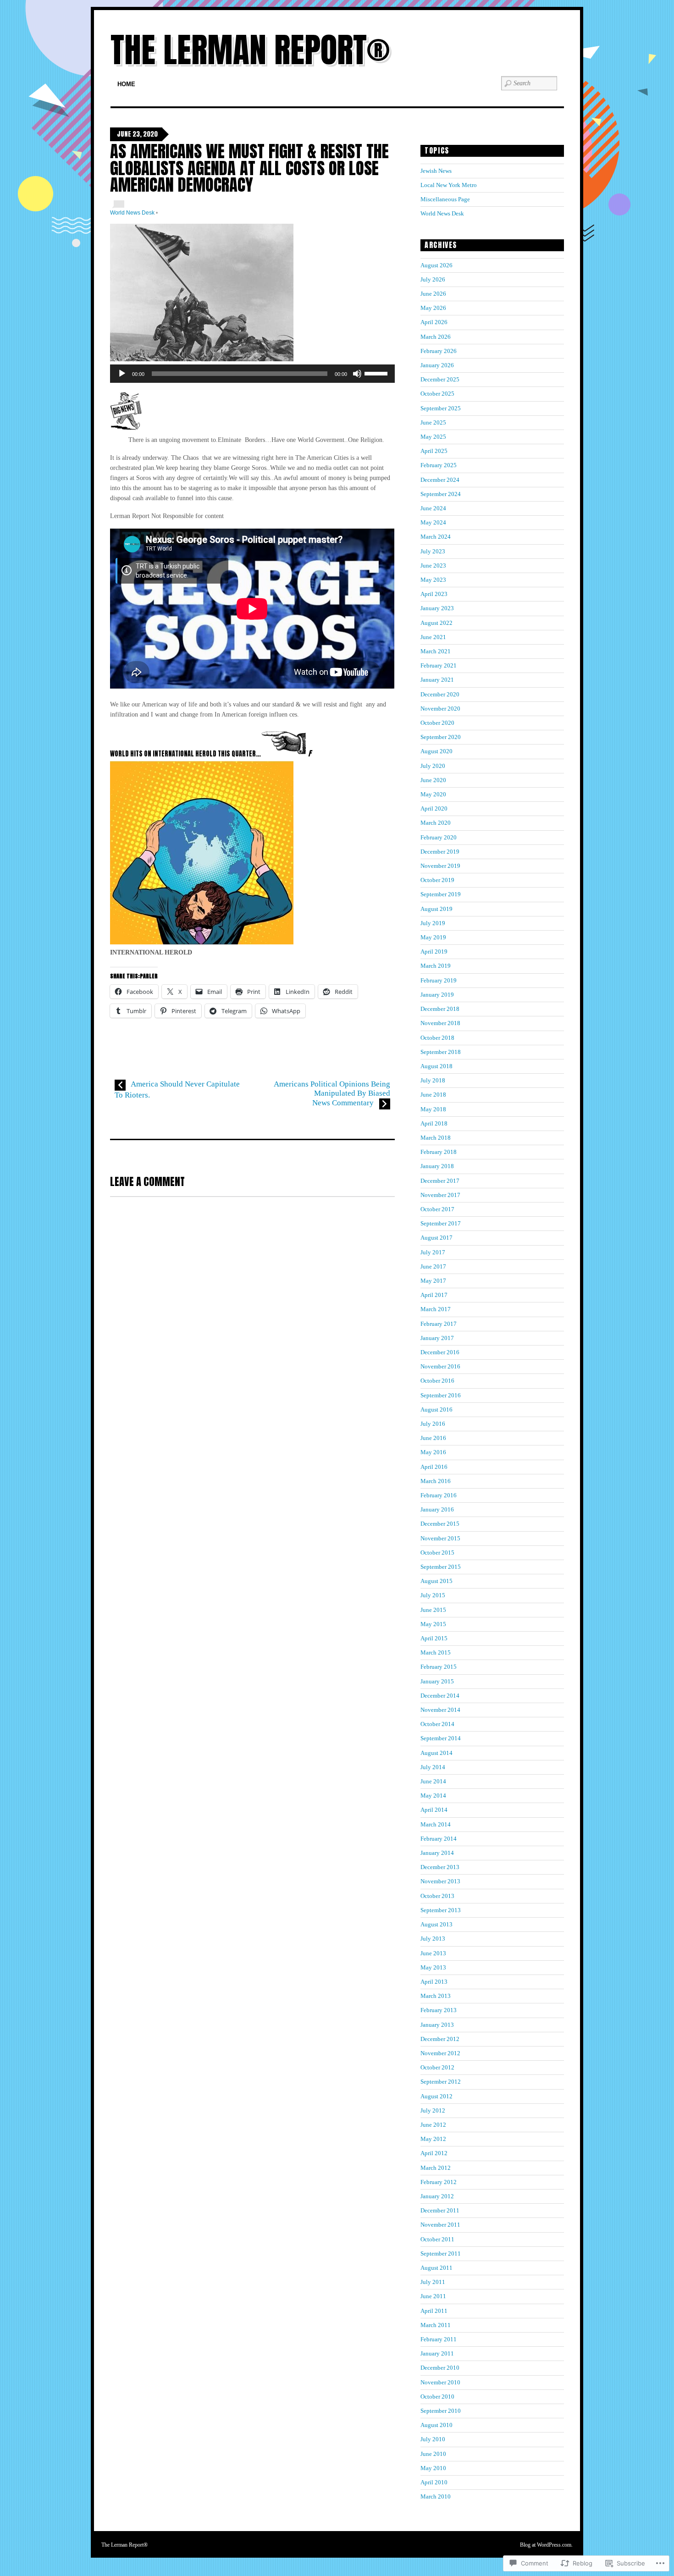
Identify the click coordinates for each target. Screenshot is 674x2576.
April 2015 (434, 1638)
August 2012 (436, 2096)
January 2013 (437, 2025)
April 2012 (434, 2153)
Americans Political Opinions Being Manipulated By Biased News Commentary (332, 1093)
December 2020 (440, 694)
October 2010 (437, 2397)
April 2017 (434, 1295)
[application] (252, 374)
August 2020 (436, 751)
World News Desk (132, 213)
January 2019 (437, 995)
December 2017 (440, 1181)
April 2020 (434, 808)
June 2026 (433, 294)
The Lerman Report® (250, 50)
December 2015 (440, 1524)
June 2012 (433, 2125)
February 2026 (439, 351)
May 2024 (433, 522)
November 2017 (440, 1195)
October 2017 (437, 1209)
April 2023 (434, 594)
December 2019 (440, 852)
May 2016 (433, 1452)
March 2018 (436, 1138)
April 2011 (434, 2311)
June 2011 (433, 2296)
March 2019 (436, 966)
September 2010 (441, 2411)
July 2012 (433, 2110)
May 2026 (433, 308)
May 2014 (433, 1795)
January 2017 (437, 1338)
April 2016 (434, 1467)
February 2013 (439, 2010)
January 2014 (437, 1853)
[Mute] (357, 374)
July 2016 (433, 1424)
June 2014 (433, 1781)
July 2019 (433, 923)
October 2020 (437, 723)
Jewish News (436, 171)
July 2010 (433, 2439)
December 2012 (440, 2039)
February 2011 (439, 2339)
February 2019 (439, 980)
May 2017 (433, 1281)
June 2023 (433, 565)
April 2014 (434, 1810)
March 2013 (436, 1996)
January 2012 (437, 2196)
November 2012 (440, 2053)
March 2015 (436, 1652)
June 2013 (433, 1953)
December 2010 (440, 2368)
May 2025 (433, 437)
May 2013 (433, 1967)
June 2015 (433, 1610)
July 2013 (433, 1939)
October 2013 (437, 1896)
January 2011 (437, 2353)
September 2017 (441, 1223)
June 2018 (433, 1095)
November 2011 (440, 2225)
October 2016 (437, 1381)
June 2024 (433, 508)
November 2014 (440, 1710)
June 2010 (433, 2454)
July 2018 (433, 1080)
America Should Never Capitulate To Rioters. (177, 1089)
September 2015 (441, 1567)
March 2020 (436, 823)
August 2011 (436, 2268)
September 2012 (441, 2082)
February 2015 (439, 1667)
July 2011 (433, 2282)
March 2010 (436, 2496)
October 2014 (437, 1724)
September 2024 (441, 494)
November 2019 (440, 866)
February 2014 (439, 1839)
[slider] (377, 373)
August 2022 (436, 623)
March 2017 (436, 1309)
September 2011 (441, 2253)
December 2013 (440, 1867)
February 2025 (439, 465)
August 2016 (436, 1409)
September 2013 (441, 1910)
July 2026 (433, 279)
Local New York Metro (449, 185)
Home (126, 84)
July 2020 (433, 766)
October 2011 (437, 2239)
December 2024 (440, 480)
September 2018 (441, 1052)
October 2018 (437, 1038)
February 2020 (439, 837)
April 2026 (434, 322)
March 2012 (436, 2168)
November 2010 (440, 2382)
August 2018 (436, 1066)
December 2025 (440, 379)
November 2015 (440, 1538)
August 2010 (436, 2425)
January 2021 (437, 680)
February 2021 (439, 665)
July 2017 (433, 1252)
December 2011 (440, 2210)
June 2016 (433, 1438)
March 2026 (436, 337)
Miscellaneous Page (445, 199)
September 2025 (441, 408)
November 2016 (440, 1366)
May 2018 (433, 1109)
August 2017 (436, 1238)
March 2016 (436, 1481)
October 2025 (437, 394)
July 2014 (433, 1767)
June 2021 (433, 637)
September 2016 (441, 1395)
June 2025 (433, 422)
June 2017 (433, 1266)
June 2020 (433, 780)
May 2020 (433, 794)
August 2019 (436, 909)
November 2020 (440, 709)
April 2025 (434, 451)
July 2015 (433, 1595)
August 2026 (436, 265)
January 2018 (437, 1166)
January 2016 (437, 1509)
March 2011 (436, 2325)
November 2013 (440, 1881)
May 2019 (433, 937)
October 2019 (437, 880)
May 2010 (433, 2468)
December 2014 (440, 1696)
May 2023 (433, 580)
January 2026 (437, 365)
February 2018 (439, 1152)
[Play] (122, 374)
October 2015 (437, 1553)
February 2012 (439, 2182)
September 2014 (441, 1738)
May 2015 (433, 1624)
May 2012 (433, 2139)
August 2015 (436, 1581)
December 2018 (440, 1009)
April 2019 (434, 952)
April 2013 (434, 1982)
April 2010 (434, 2482)
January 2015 (437, 1681)
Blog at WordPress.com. (546, 2545)
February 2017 (439, 1324)
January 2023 (437, 608)
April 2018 (434, 1123)
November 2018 (440, 1023)
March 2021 (436, 651)
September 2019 (441, 894)
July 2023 (433, 551)
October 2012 (437, 2067)
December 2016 (440, 1352)
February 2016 (439, 1495)
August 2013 (436, 1924)
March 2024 (436, 537)
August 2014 (436, 1753)
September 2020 (441, 737)
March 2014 (436, 1824)
